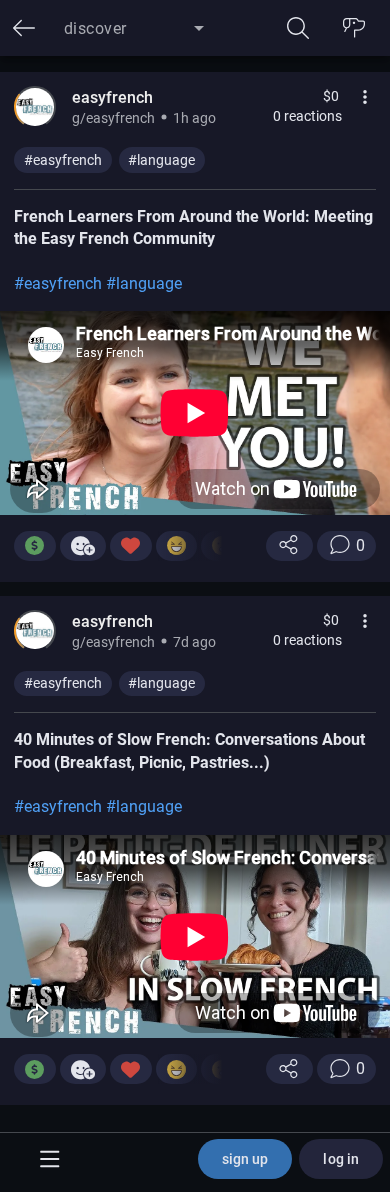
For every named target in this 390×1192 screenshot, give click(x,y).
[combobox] (134, 36)
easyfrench (112, 97)
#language (161, 160)
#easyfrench (63, 160)
